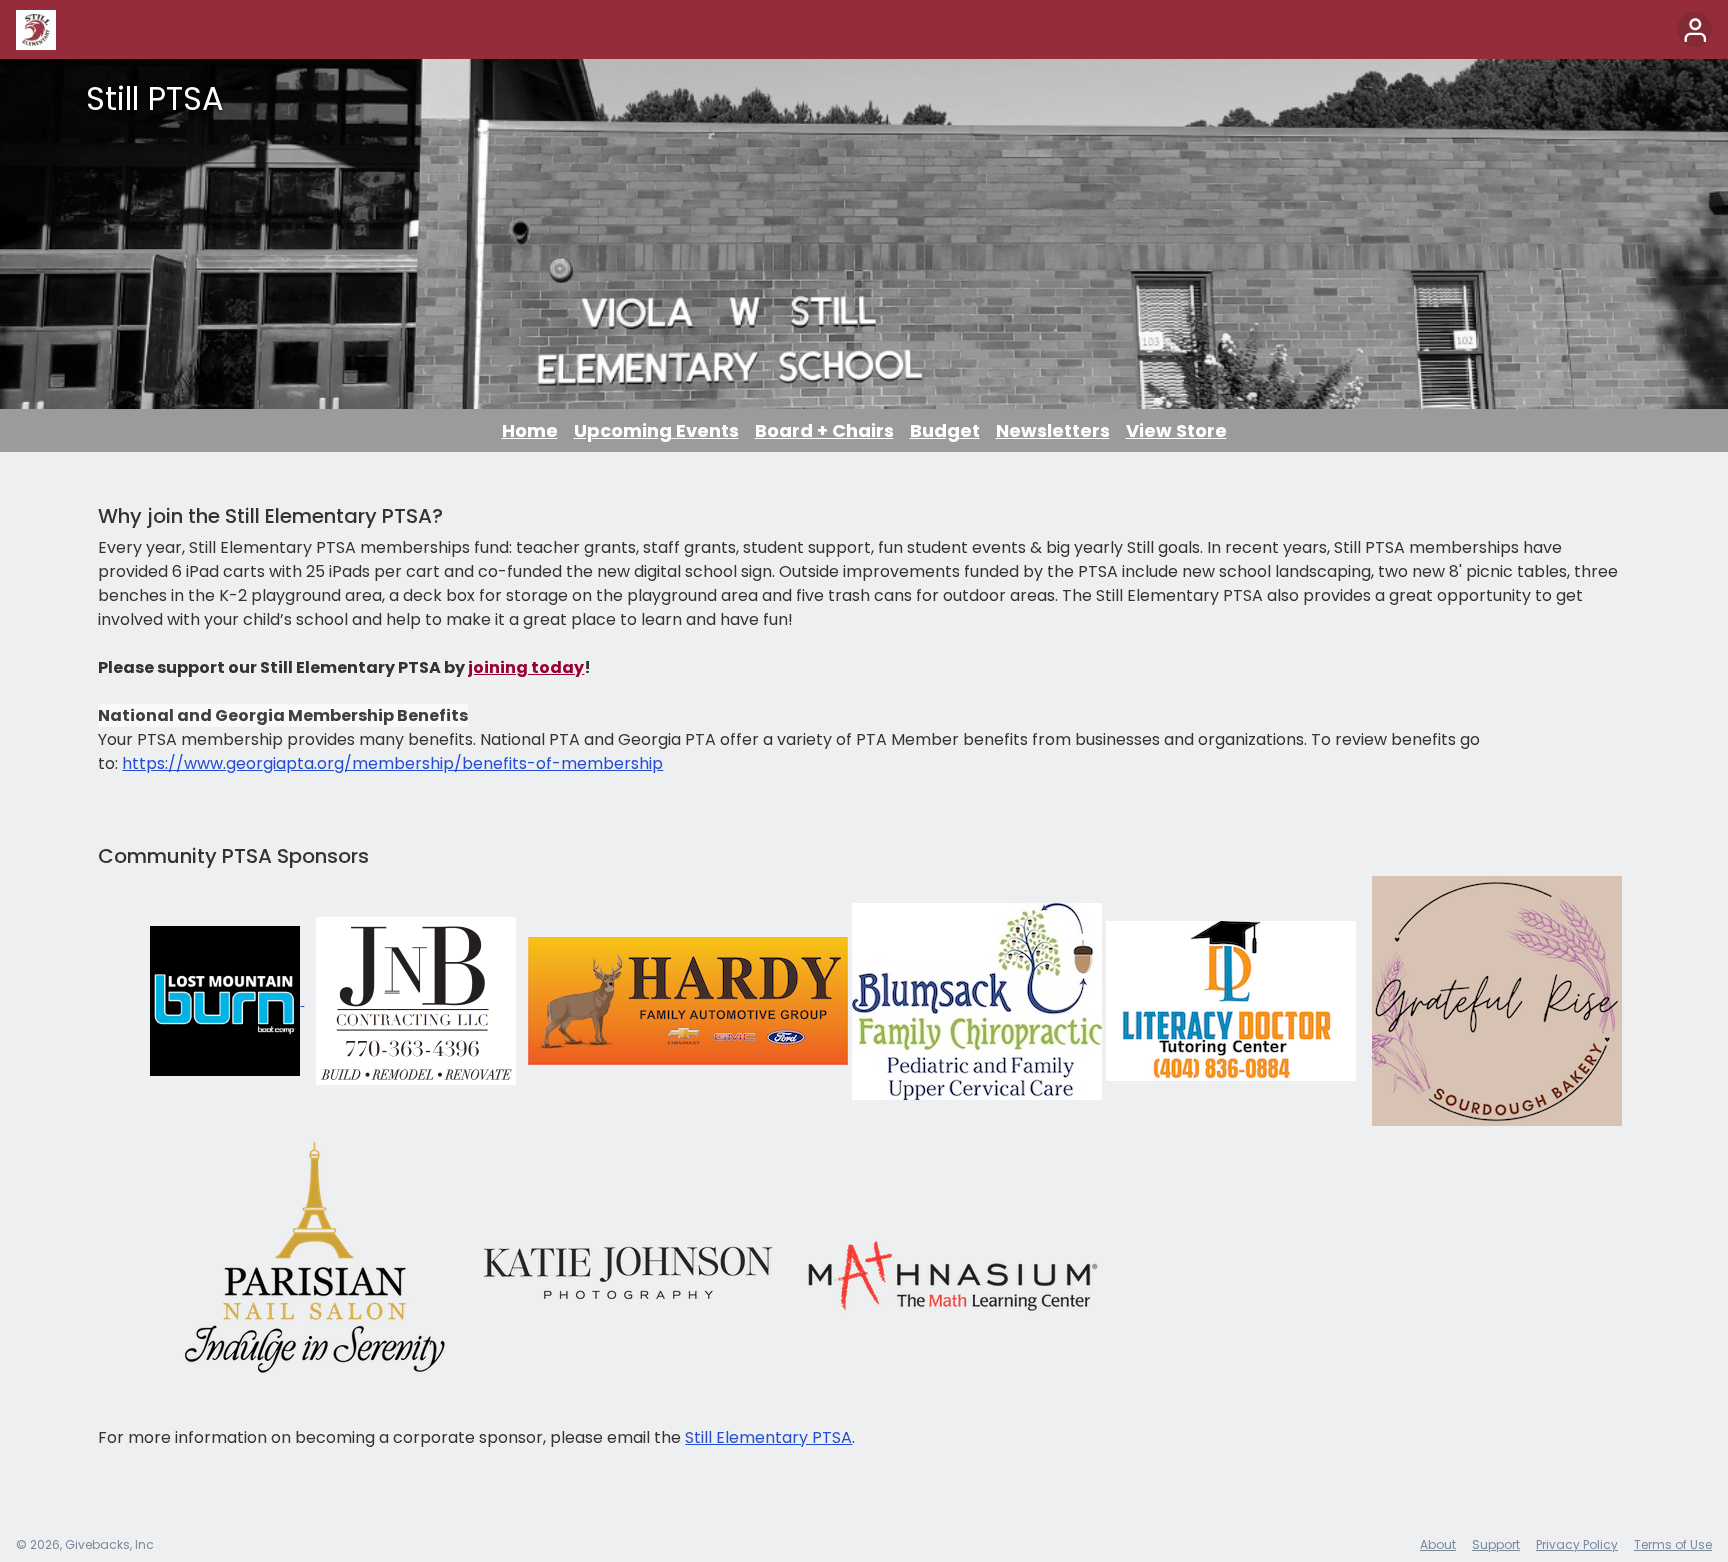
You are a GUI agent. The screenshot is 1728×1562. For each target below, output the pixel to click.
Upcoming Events (656, 430)
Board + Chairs (824, 430)
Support (1496, 1544)
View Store (1176, 430)
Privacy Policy (1577, 1544)
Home (530, 430)
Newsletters (1053, 430)
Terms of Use (1673, 1544)
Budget (945, 430)
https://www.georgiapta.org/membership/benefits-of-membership (392, 763)
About (1438, 1544)
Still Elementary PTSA (768, 1437)
